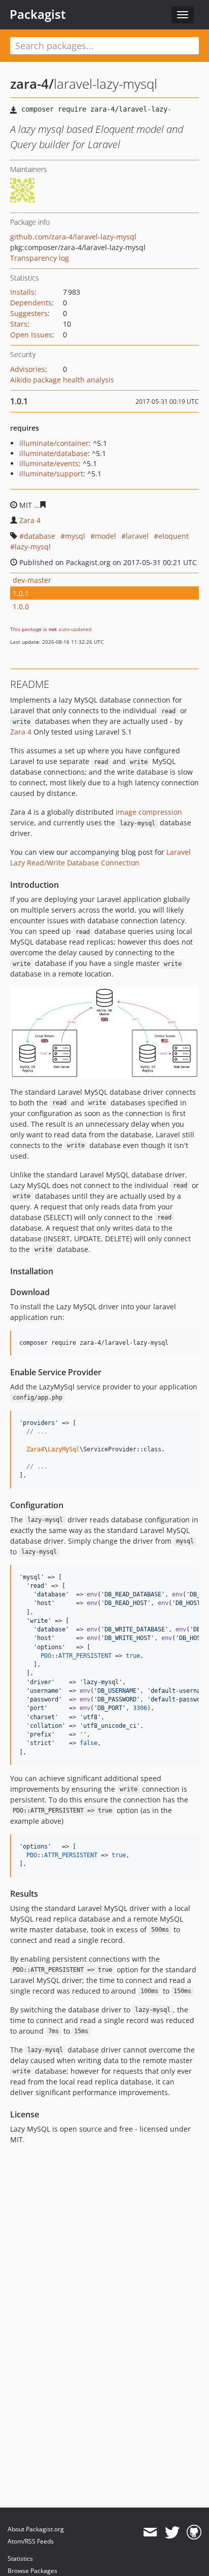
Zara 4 (30, 520)
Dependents (31, 303)
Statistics (20, 2558)
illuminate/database (54, 453)
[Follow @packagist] (172, 2532)
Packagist (38, 14)
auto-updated (75, 629)
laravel (137, 536)
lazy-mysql (33, 547)
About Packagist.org (36, 2529)
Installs (22, 292)
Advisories (28, 369)
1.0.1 (21, 593)
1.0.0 (21, 606)
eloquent (173, 536)
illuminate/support (51, 474)
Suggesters (29, 313)
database (40, 536)
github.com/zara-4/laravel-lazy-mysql (73, 237)
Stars (19, 324)
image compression (149, 812)
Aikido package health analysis (62, 380)
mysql (75, 536)
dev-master (32, 580)
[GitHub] (194, 2532)
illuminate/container (54, 443)
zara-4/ (32, 84)
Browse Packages (32, 2571)
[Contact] (150, 2532)
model (106, 536)
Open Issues (31, 335)
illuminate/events (49, 463)
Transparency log (40, 258)
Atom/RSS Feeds (31, 2541)
